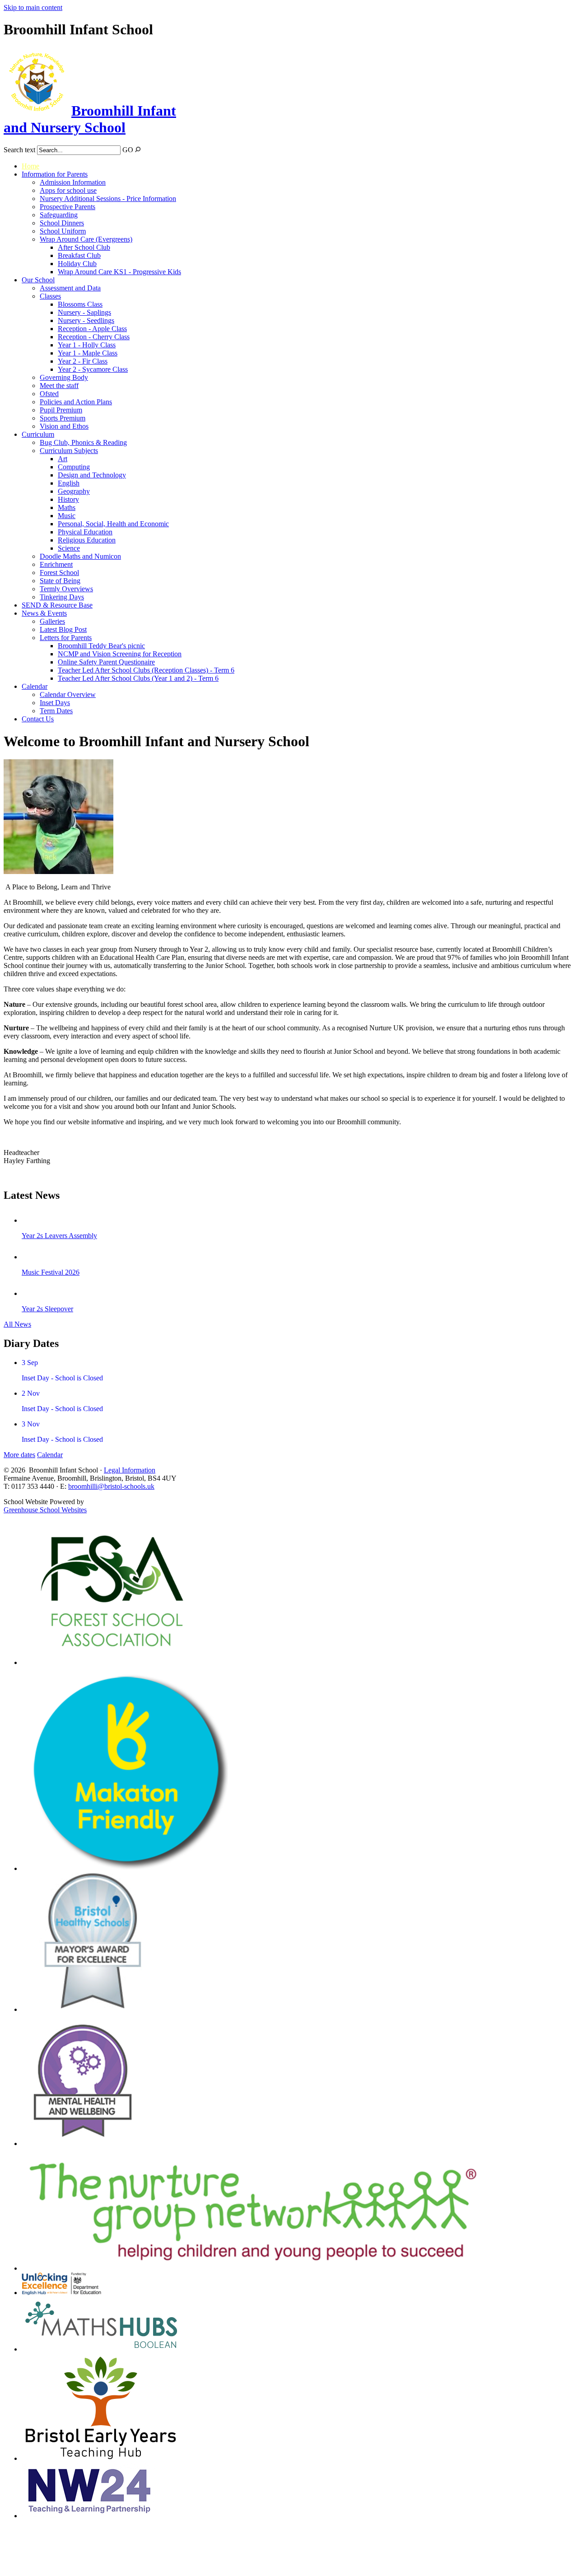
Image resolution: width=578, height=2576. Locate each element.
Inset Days (55, 703)
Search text (19, 150)
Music (67, 516)
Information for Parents (55, 174)
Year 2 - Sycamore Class (93, 369)
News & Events (44, 613)
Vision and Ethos (64, 426)
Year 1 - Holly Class (87, 345)
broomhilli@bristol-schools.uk (111, 1486)
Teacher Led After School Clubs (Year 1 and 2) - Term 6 (138, 678)
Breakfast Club (79, 255)
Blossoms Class (80, 304)
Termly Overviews (66, 589)
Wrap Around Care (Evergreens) (86, 239)
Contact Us (38, 719)
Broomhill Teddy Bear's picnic (101, 646)
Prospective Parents (68, 207)
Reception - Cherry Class (94, 337)
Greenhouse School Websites (45, 1510)
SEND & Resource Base (57, 605)
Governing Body (64, 377)
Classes (50, 296)
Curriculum (38, 434)
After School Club (84, 247)
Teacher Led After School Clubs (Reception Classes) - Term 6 (146, 670)
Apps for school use (68, 190)
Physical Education (85, 532)
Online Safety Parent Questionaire (106, 662)
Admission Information (73, 182)
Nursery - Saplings (84, 312)
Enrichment (56, 564)
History (68, 499)
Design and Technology (92, 475)
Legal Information (130, 1470)
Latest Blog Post (63, 629)
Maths (67, 507)
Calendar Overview (68, 694)
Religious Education (87, 540)
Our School (38, 280)
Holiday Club (77, 264)
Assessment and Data (70, 288)
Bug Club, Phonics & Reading (83, 442)
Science (69, 548)
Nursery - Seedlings (86, 320)
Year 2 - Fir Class (83, 361)
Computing (74, 467)
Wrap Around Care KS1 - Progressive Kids (119, 272)
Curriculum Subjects (69, 451)
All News (17, 1324)
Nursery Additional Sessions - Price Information (108, 199)
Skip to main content (33, 7)
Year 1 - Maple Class (88, 353)
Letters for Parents (66, 638)
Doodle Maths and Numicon (80, 556)
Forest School (59, 573)
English (69, 483)
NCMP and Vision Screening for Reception (120, 654)
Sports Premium (63, 418)
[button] (138, 149)
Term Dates (56, 711)
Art (63, 459)
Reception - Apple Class (92, 329)
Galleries (52, 621)
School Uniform (63, 231)
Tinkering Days (62, 597)
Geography (74, 491)
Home (30, 166)
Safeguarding (59, 215)
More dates (19, 1455)
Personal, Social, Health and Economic (113, 524)
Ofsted (49, 394)
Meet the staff (59, 386)
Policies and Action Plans (76, 402)
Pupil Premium (61, 410)
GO (128, 150)
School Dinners (62, 223)
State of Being (60, 581)
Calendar (35, 686)
